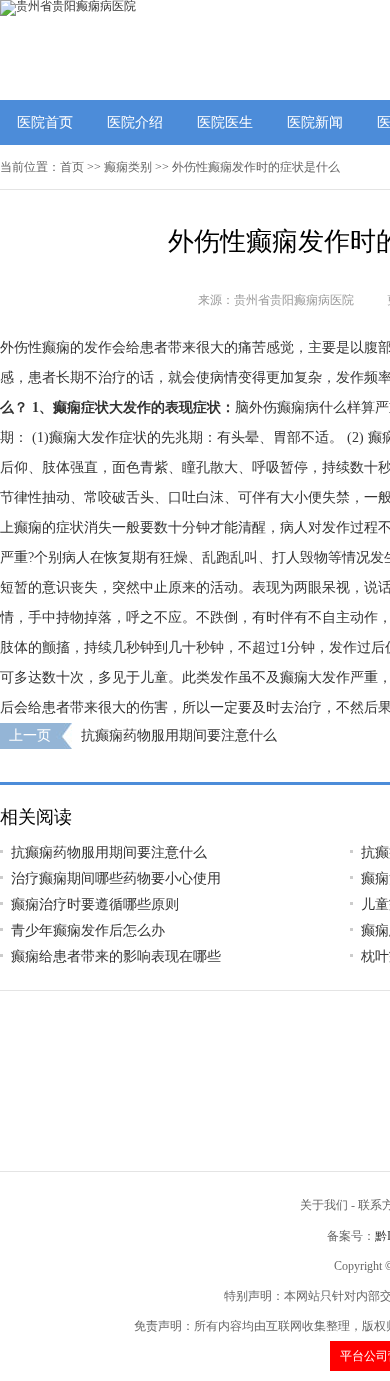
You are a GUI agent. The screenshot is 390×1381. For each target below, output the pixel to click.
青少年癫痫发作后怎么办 (88, 930)
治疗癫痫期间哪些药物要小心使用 (116, 878)
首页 (72, 167)
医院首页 (45, 122)
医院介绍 (135, 122)
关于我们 (324, 1205)
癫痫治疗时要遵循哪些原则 (95, 904)
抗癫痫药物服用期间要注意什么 (179, 735)
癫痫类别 (128, 167)
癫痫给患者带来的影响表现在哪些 (116, 956)
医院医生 (225, 122)
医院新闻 (315, 122)
